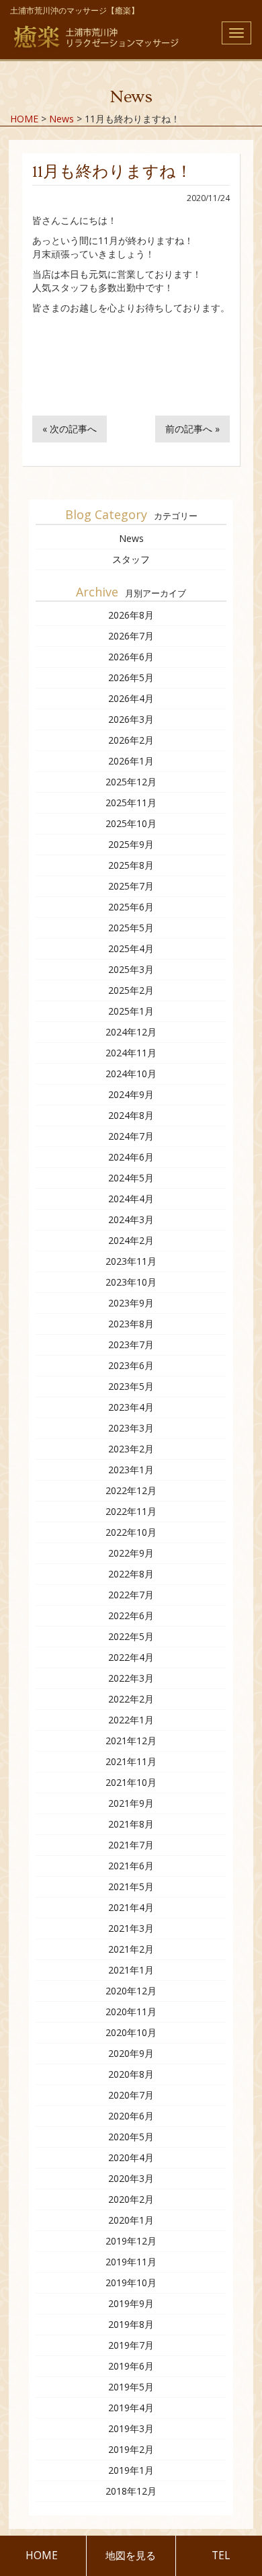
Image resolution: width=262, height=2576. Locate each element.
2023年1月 (131, 1470)
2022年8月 (131, 1574)
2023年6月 (131, 1365)
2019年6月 (131, 2366)
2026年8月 (131, 615)
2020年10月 (131, 2032)
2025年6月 (131, 907)
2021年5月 (131, 1886)
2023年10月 (131, 1282)
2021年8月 (131, 1824)
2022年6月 (131, 1615)
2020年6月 (131, 2116)
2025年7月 (131, 886)
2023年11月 (131, 1261)
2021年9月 (131, 1803)
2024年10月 (131, 1074)
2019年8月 (131, 2324)
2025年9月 (131, 844)
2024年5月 (131, 1178)
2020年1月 (131, 2220)
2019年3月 (131, 2428)
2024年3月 (131, 1219)
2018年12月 (131, 2491)
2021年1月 (131, 1970)
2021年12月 (131, 1741)
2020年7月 (131, 2095)
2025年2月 (131, 990)
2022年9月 (131, 1553)
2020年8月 (131, 2074)
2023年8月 (131, 1324)
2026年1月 (131, 761)
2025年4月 (131, 948)
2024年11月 (131, 1053)
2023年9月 (131, 1303)
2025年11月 (131, 803)
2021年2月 (131, 1949)
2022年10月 (131, 1532)
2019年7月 (131, 2345)
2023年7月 (131, 1344)
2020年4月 (131, 2157)
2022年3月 (131, 1678)
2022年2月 (131, 1699)
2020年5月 (131, 2137)
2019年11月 (131, 2262)
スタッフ (131, 559)
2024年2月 (131, 1240)
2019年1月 (131, 2470)
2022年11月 (131, 1511)
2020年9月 (131, 2053)
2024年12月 (131, 1032)
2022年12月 (131, 1490)
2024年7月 (131, 1136)
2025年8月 (131, 865)
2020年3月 (131, 2178)
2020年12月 (131, 1991)
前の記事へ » (192, 429)
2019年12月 (131, 2241)
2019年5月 (131, 2387)
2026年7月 (131, 636)
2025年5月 (131, 928)
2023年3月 (131, 1428)
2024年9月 (131, 1094)
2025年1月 (131, 1011)
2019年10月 (131, 2282)
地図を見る (131, 2555)
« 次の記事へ (70, 429)
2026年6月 (131, 657)
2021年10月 (131, 1782)
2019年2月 (131, 2449)
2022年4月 (131, 1657)
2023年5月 (131, 1386)
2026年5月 (131, 677)
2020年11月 (131, 2012)
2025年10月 (131, 823)
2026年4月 (131, 698)
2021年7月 (131, 1845)
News (131, 538)
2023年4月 (131, 1407)
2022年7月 (131, 1595)
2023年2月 (131, 1449)
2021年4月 (131, 1907)
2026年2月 (131, 740)
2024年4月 (131, 1199)
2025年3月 (131, 969)
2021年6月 (131, 1866)
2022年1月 (131, 1720)
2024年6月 (131, 1157)
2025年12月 (131, 782)
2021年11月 (131, 1761)
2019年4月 (131, 2408)
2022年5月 (131, 1636)
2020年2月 (131, 2199)
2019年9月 (131, 2303)
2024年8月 (131, 1115)
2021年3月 (131, 1928)
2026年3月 (131, 719)
